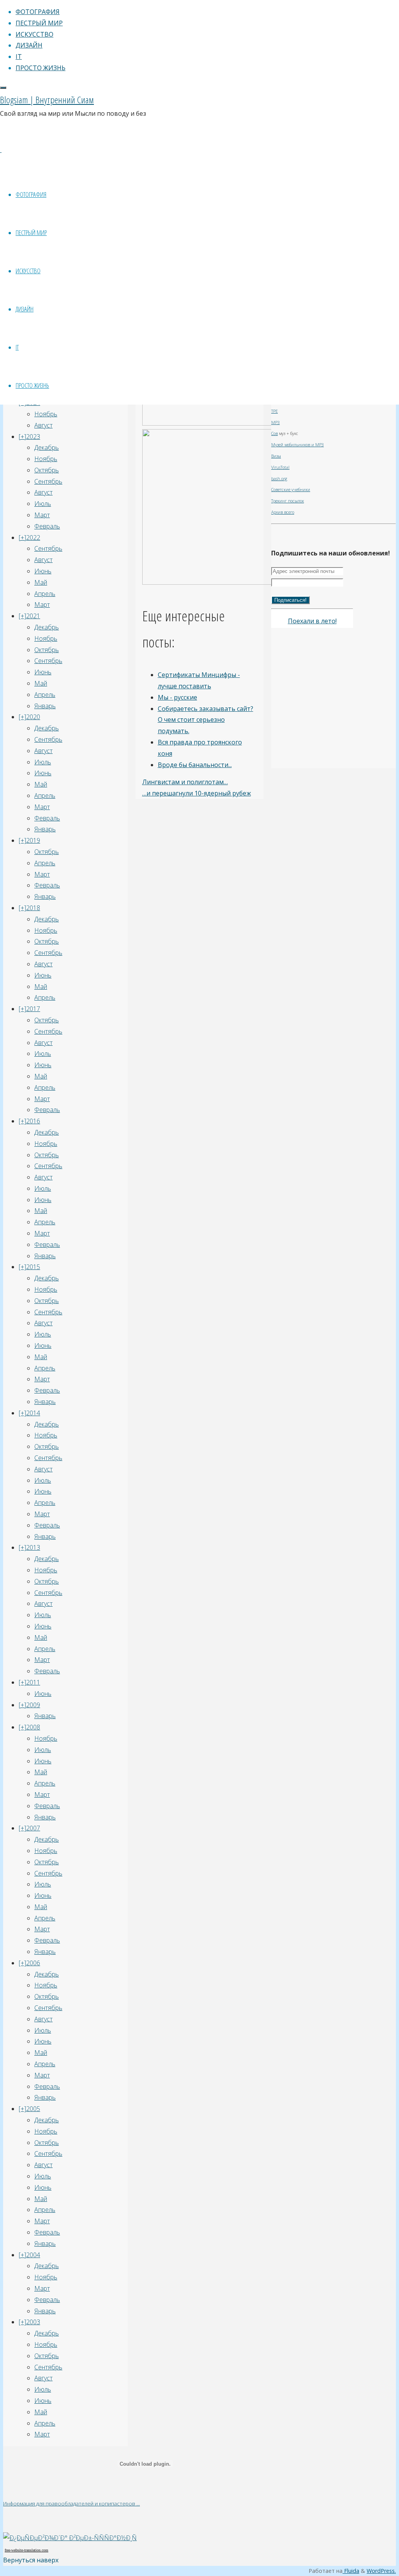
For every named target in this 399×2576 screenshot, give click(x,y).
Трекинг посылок (288, 501)
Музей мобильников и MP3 (297, 445)
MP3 (275, 423)
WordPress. (381, 2571)
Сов (275, 433)
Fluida (351, 2571)
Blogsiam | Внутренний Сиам (47, 100)
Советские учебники (291, 490)
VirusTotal (280, 467)
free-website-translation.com (26, 2550)
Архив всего (283, 512)
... (138, 2504)
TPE (275, 411)
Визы (276, 456)
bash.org (279, 479)
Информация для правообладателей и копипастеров (70, 2504)
